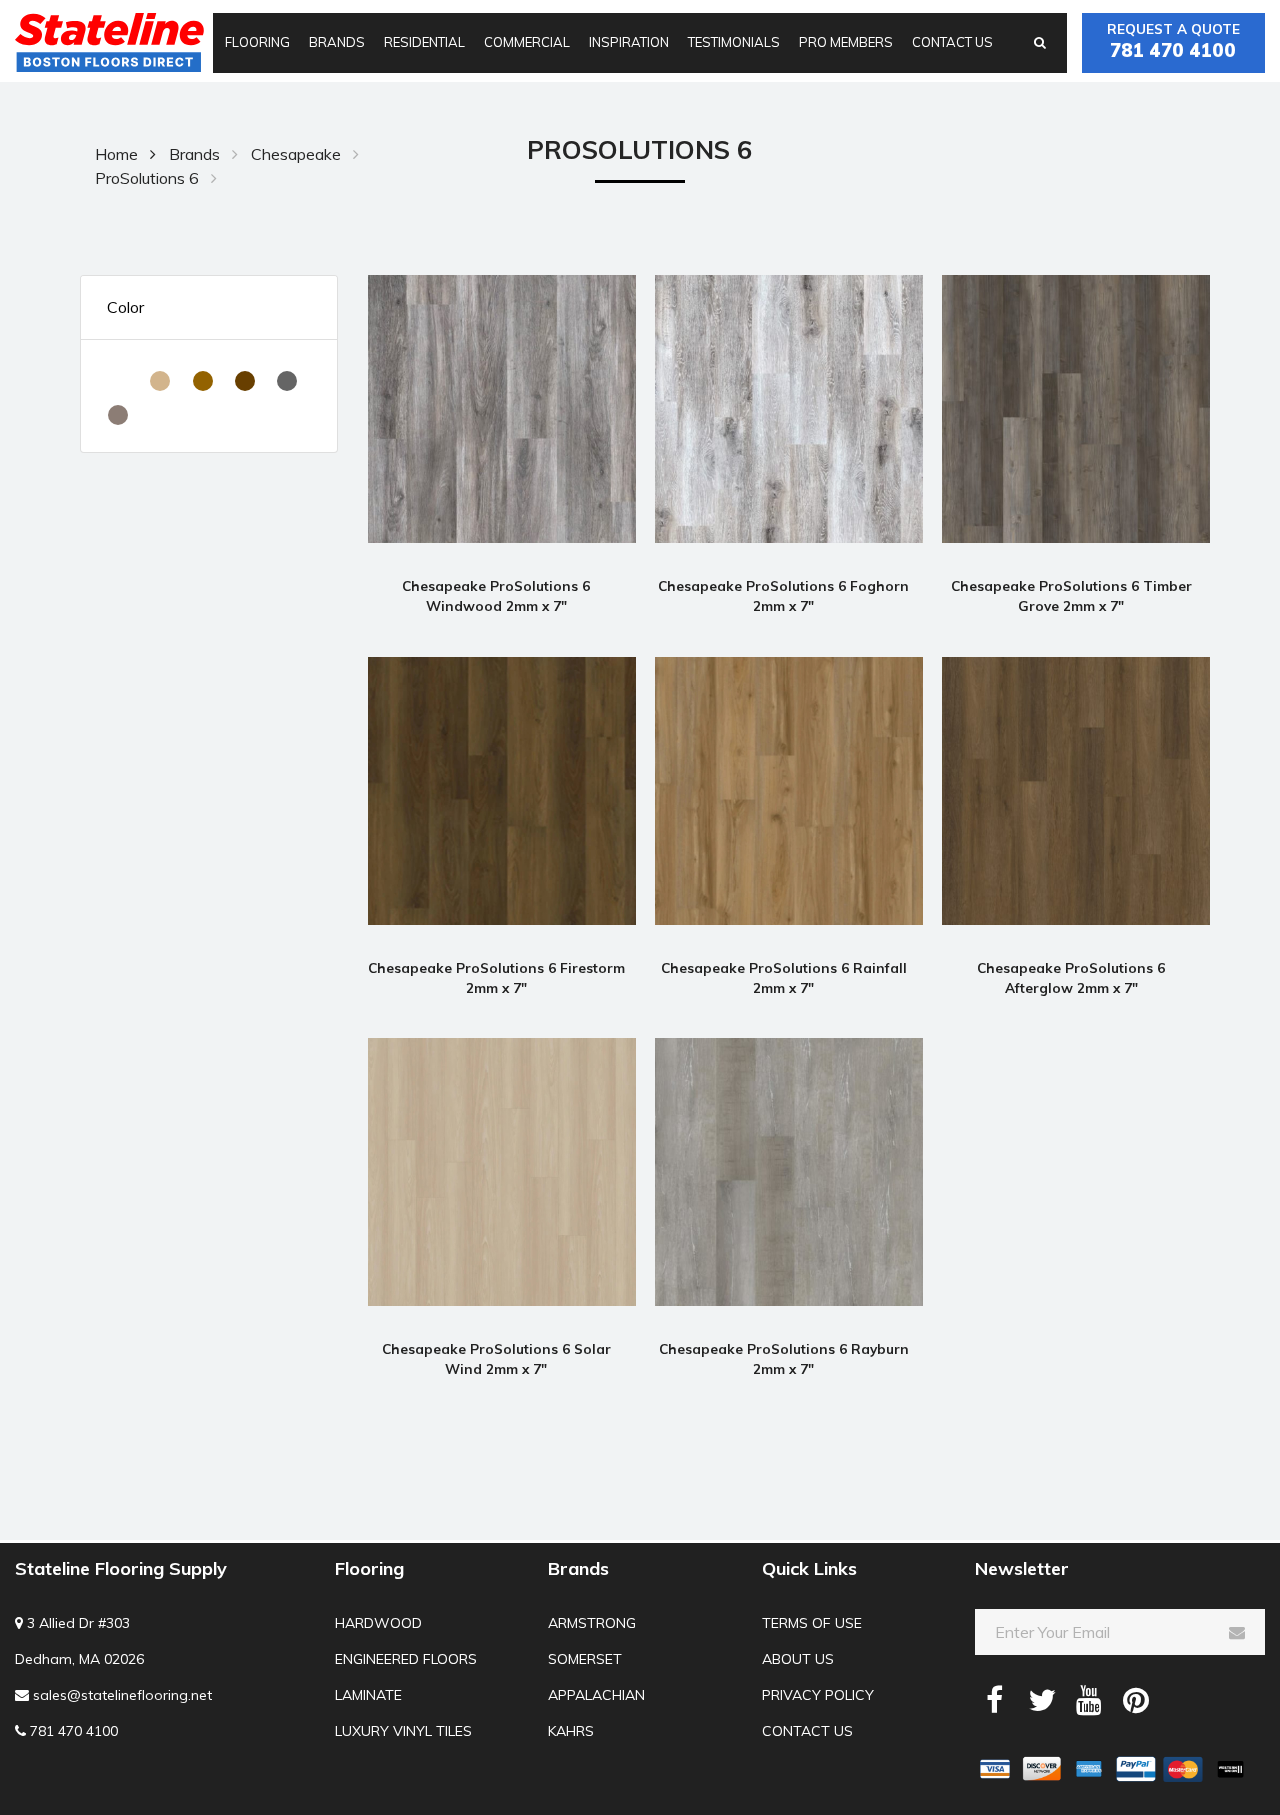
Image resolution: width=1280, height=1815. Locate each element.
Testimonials (734, 42)
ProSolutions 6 (147, 178)
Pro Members (846, 42)
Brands (337, 42)
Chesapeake (296, 154)
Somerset (585, 1659)
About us (798, 1659)
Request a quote (1173, 41)
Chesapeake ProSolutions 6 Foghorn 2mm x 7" (783, 595)
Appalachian (596, 1695)
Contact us (952, 42)
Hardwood (378, 1623)
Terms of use (812, 1623)
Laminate (368, 1695)
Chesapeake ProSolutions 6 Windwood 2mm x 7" (496, 595)
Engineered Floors (406, 1659)
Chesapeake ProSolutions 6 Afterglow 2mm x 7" (1071, 977)
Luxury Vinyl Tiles (403, 1731)
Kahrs (571, 1731)
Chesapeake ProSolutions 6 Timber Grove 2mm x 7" (1071, 595)
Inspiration (629, 42)
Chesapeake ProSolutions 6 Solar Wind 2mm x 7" (496, 1358)
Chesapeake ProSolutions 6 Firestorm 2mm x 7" (496, 977)
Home (116, 154)
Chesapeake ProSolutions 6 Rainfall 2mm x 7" (784, 977)
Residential (424, 42)
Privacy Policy (818, 1695)
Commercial (527, 42)
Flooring (257, 42)
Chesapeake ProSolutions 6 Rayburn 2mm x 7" (784, 1358)
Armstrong (592, 1623)
